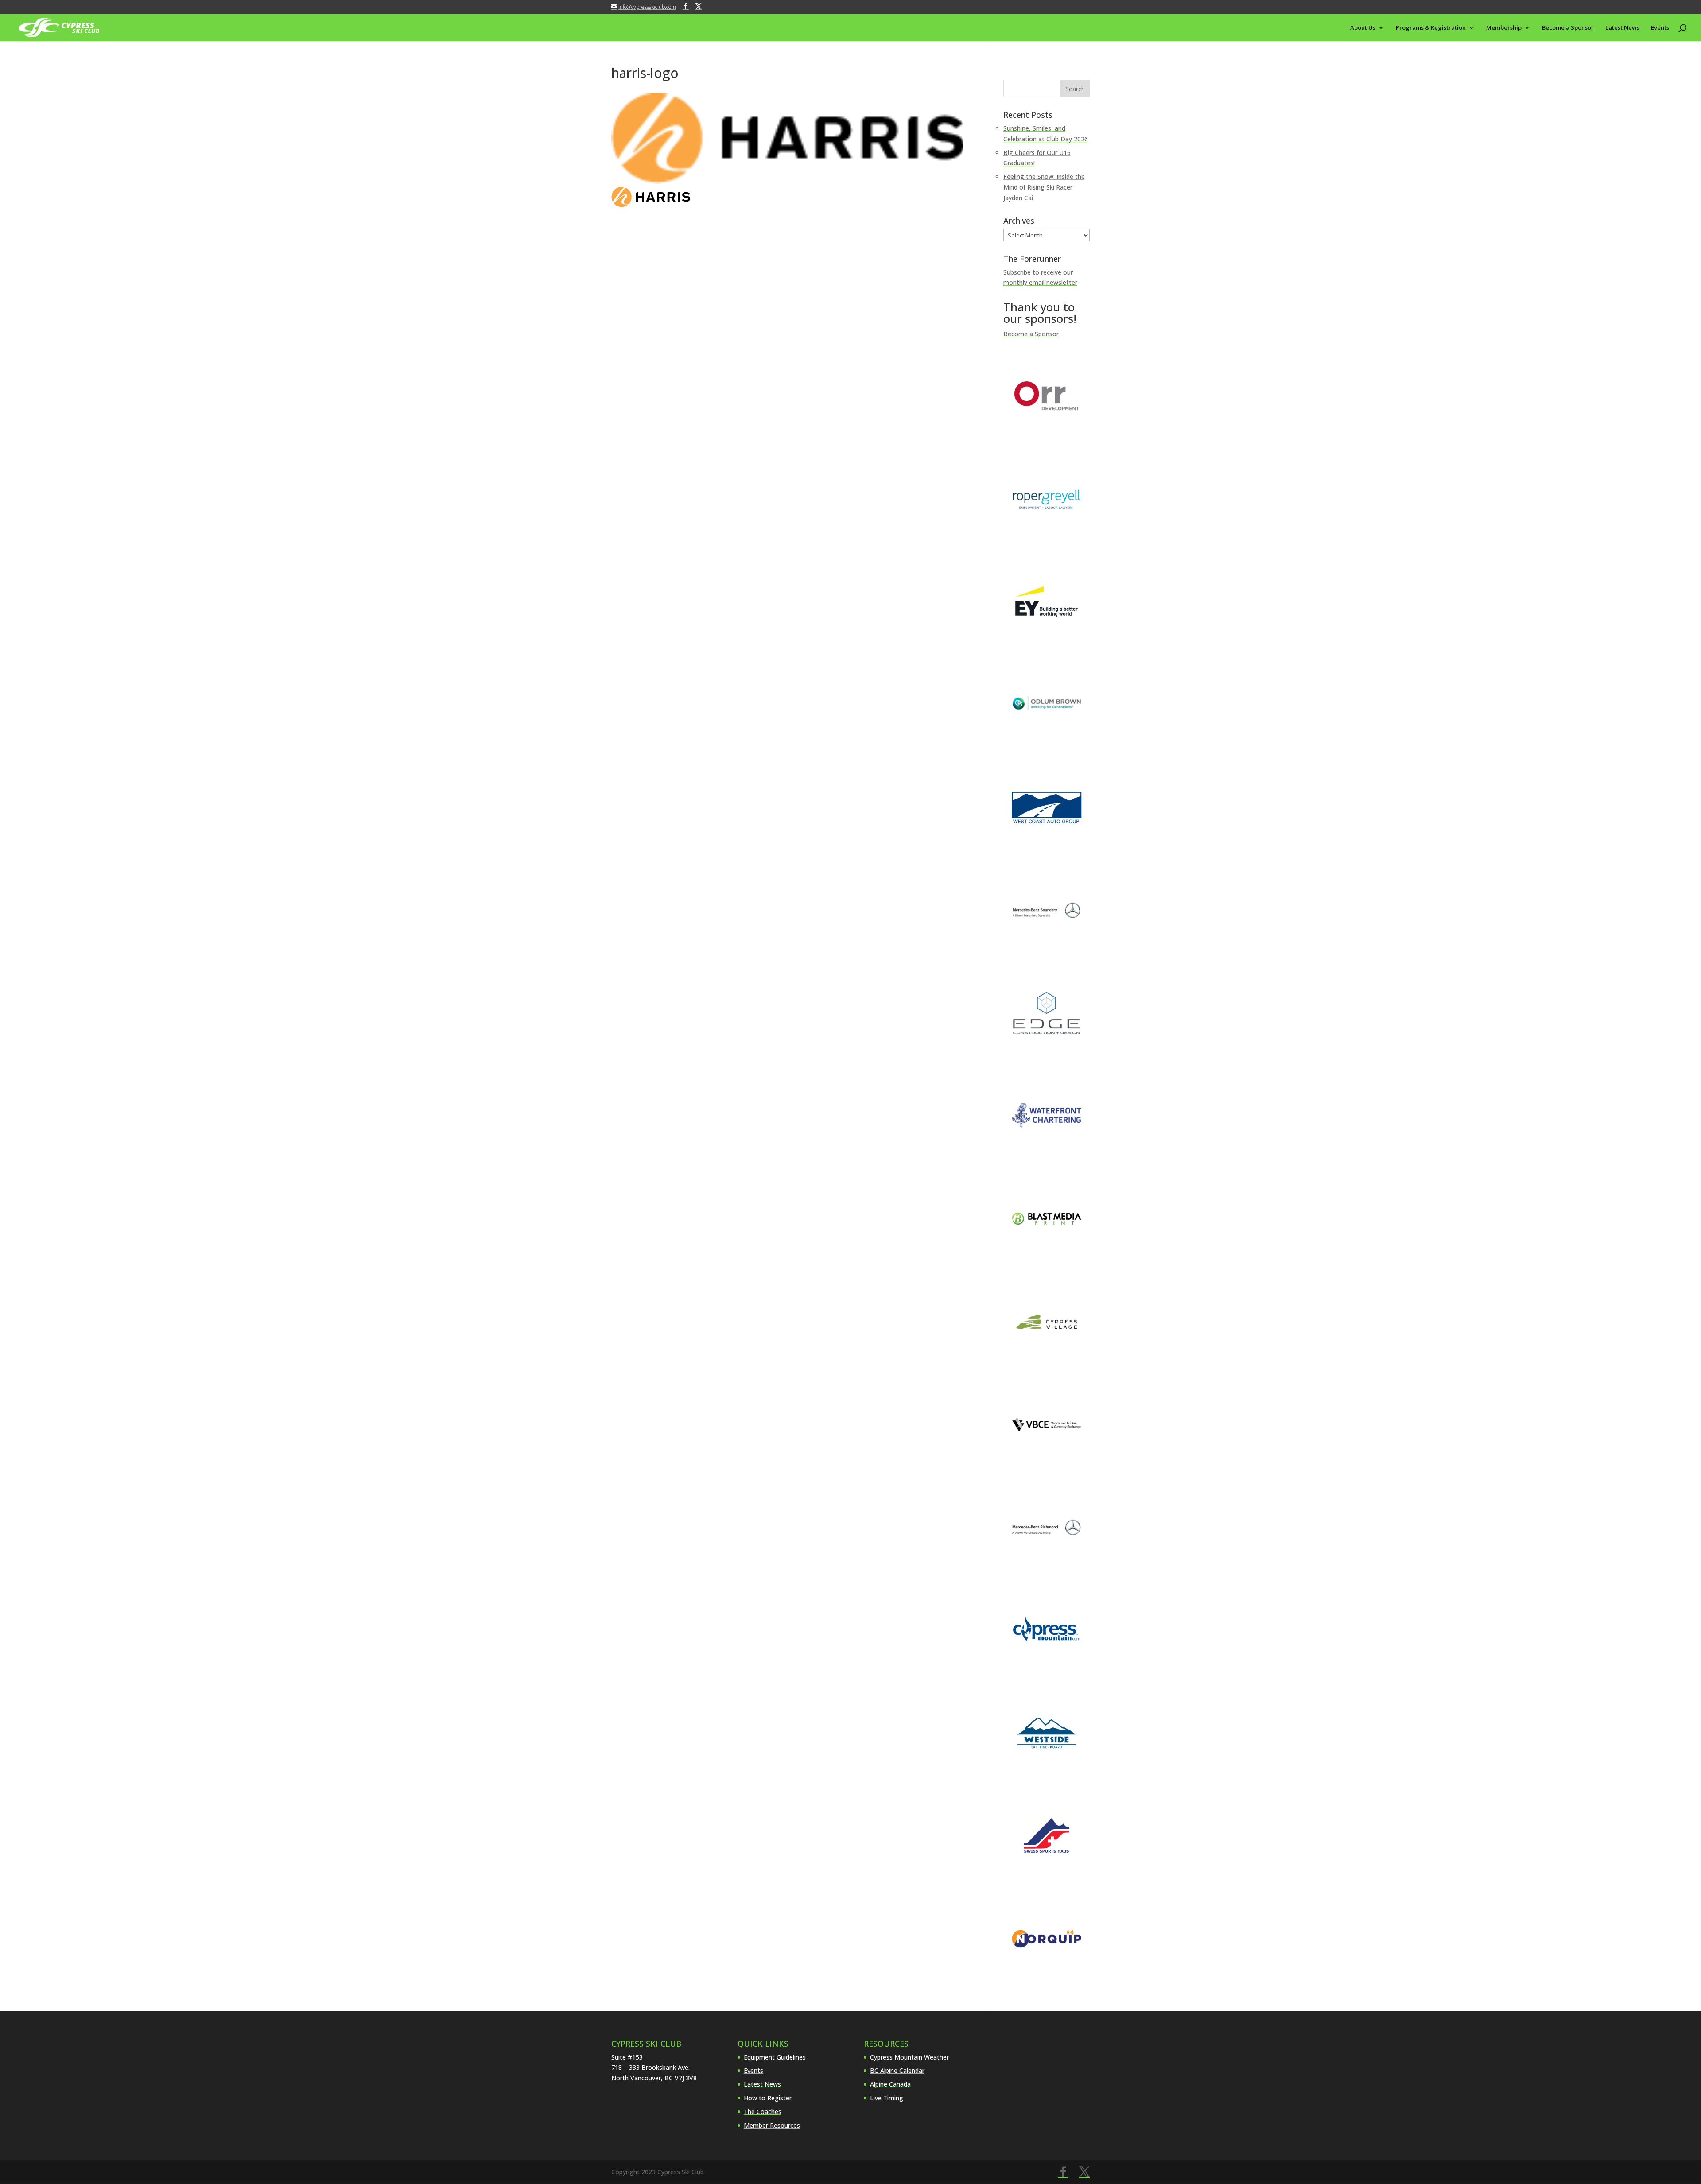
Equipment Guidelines (775, 2057)
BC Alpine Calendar (897, 2070)
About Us (1363, 28)
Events (1660, 28)
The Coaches (763, 2112)
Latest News (1622, 28)
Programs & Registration (1431, 28)
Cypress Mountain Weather (909, 2057)
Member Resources (772, 2125)
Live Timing (887, 2098)
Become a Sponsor (1568, 28)
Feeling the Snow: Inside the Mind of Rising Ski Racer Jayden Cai (1044, 187)
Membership (1504, 28)
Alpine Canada (890, 2084)
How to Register (768, 2098)
